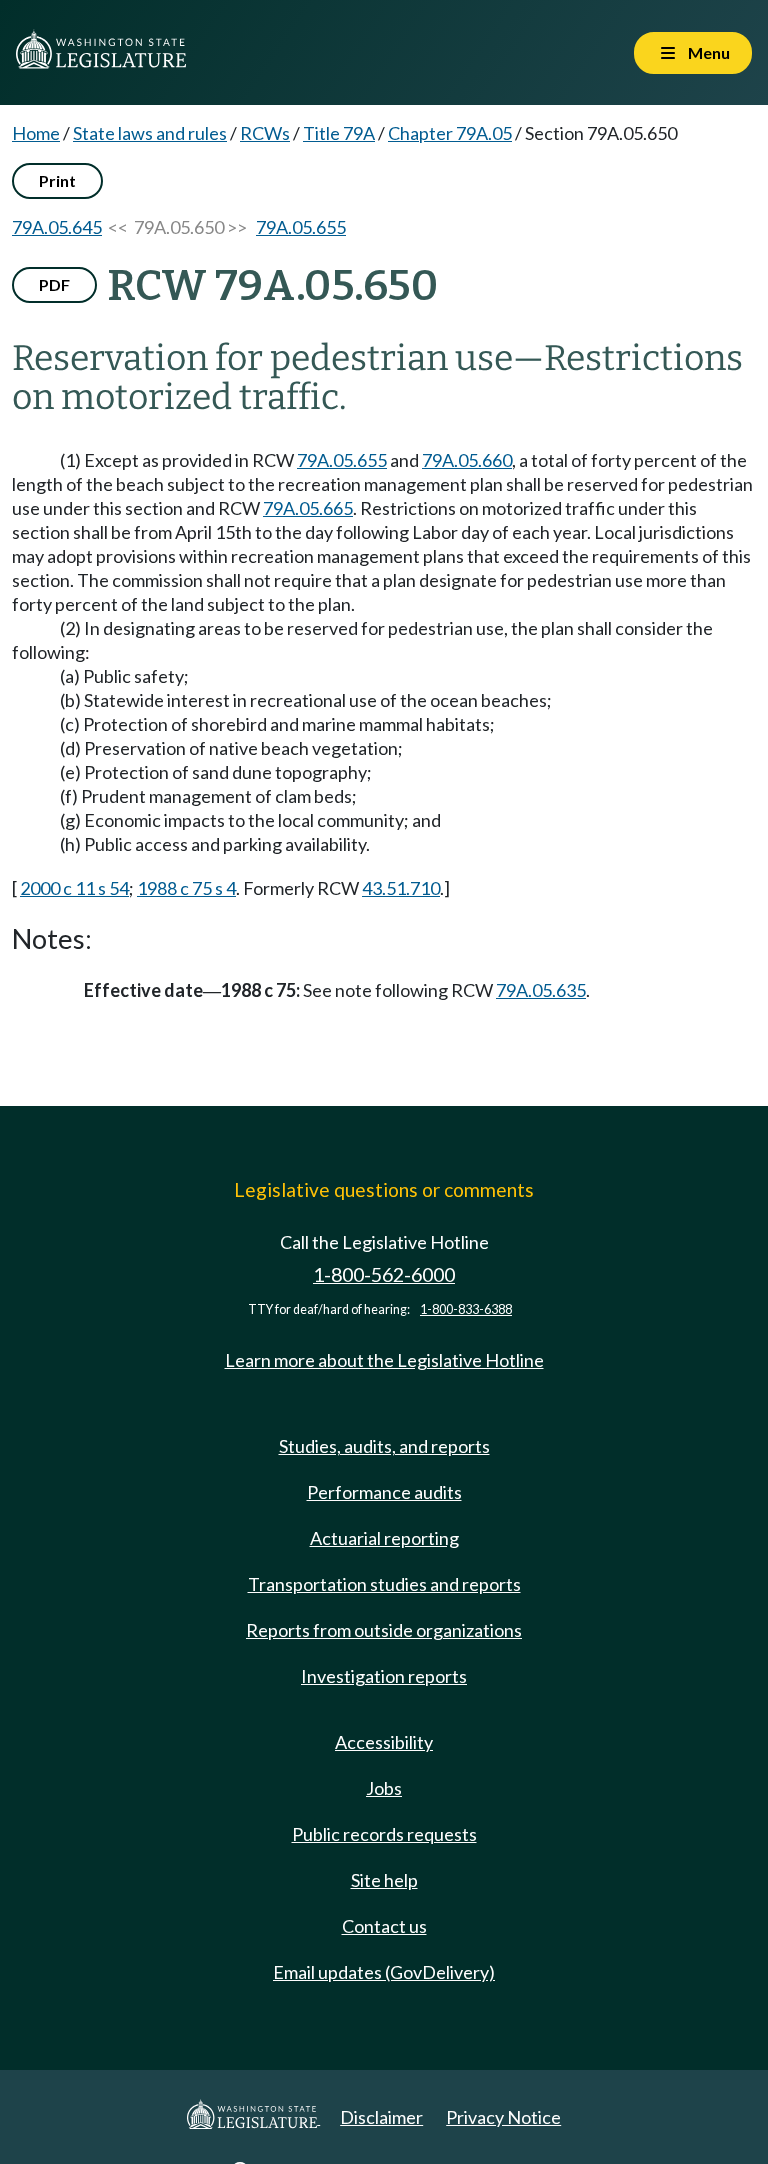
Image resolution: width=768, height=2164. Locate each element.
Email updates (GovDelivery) (384, 1972)
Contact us (384, 1926)
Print (57, 180)
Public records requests (384, 1834)
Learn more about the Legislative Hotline (384, 1360)
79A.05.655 (301, 227)
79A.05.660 (467, 460)
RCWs (265, 133)
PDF (54, 284)
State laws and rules (150, 133)
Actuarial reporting (384, 1538)
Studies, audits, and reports (384, 1446)
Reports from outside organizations (384, 1630)
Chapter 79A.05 (450, 133)
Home (36, 133)
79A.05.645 (57, 227)
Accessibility (384, 1742)
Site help (384, 1880)
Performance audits (384, 1492)
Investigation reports (384, 1676)
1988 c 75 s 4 (186, 888)
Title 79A (339, 133)
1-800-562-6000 (384, 1274)
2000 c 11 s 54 (74, 888)
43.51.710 (401, 888)
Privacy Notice (503, 2117)
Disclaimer (381, 2117)
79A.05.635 (541, 990)
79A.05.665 (308, 508)
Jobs (384, 1788)
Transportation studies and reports (384, 1584)
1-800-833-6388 (466, 1309)
